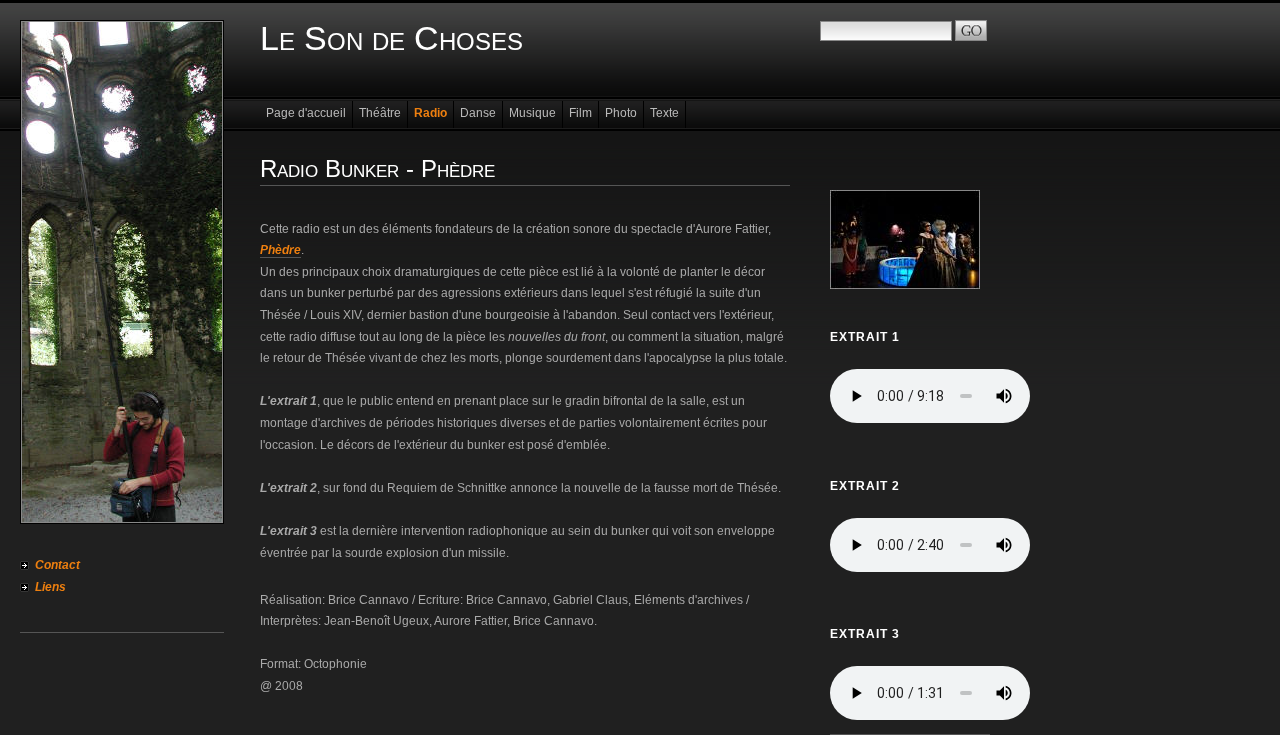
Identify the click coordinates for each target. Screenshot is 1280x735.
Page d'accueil (306, 113)
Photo (621, 113)
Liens (50, 587)
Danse (478, 113)
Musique (532, 113)
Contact (57, 565)
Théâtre (380, 113)
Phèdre (280, 250)
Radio (430, 113)
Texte (664, 113)
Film (580, 113)
